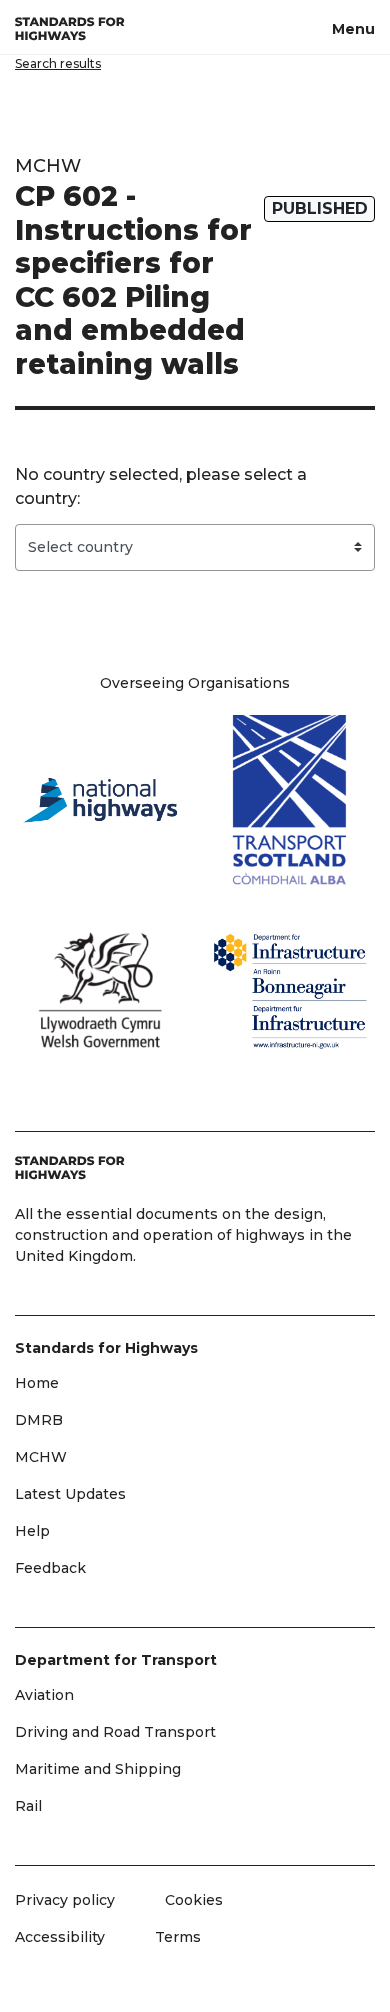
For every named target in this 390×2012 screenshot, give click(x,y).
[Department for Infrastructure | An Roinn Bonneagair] (290, 990)
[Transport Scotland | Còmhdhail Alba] (290, 800)
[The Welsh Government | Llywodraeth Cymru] (100, 990)
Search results (58, 63)
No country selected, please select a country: (161, 486)
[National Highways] (100, 800)
